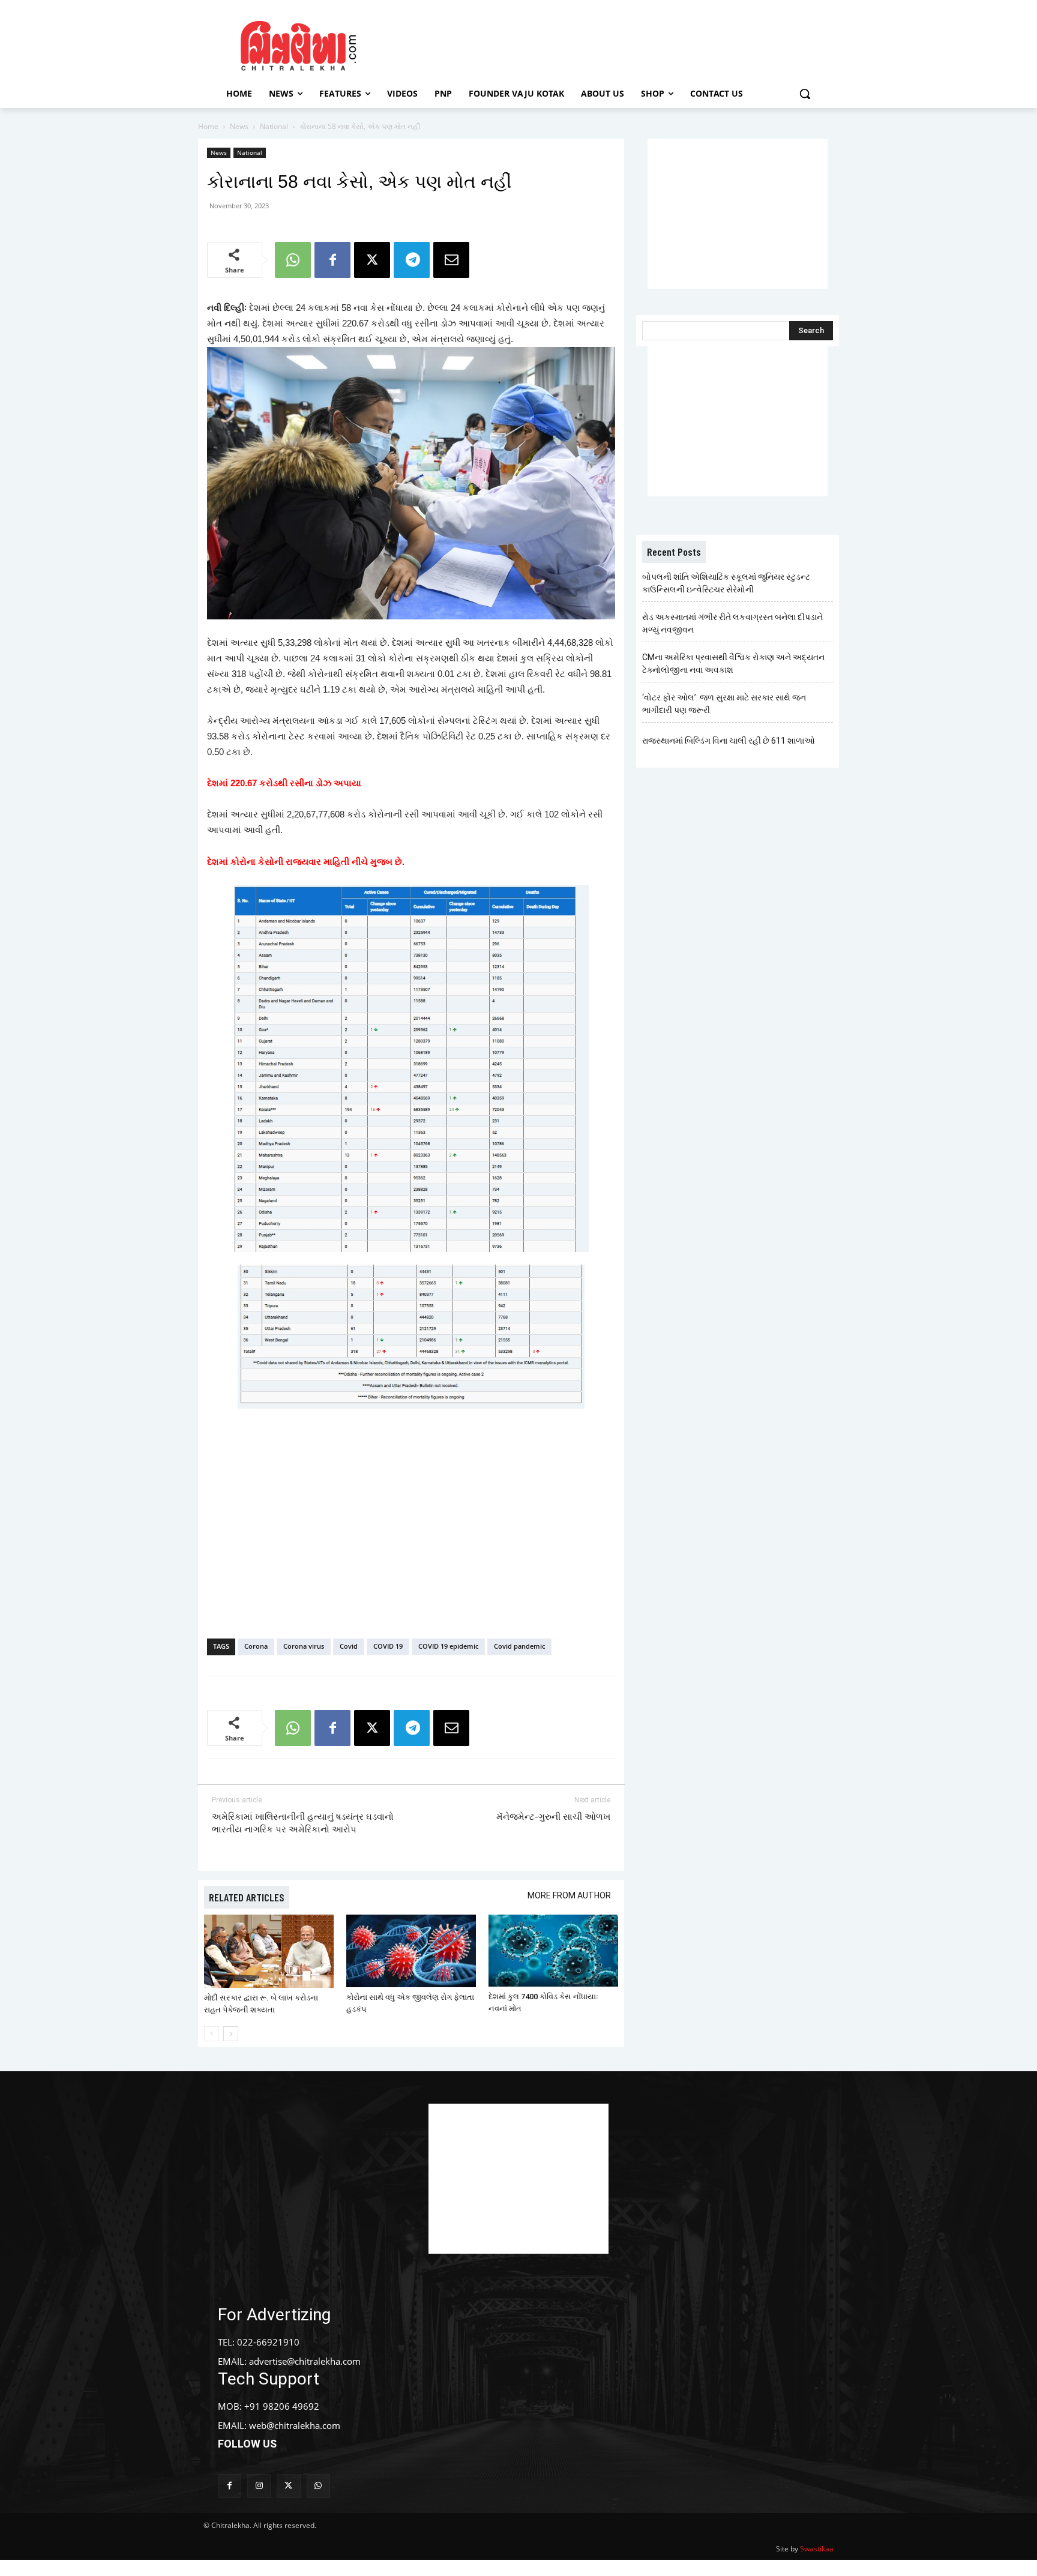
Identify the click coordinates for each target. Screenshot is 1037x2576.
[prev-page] (212, 2034)
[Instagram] (259, 2486)
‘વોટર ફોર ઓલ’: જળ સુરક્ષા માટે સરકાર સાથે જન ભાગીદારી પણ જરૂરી (724, 704)
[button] (805, 94)
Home (208, 126)
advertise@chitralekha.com (305, 2361)
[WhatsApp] (293, 260)
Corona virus (304, 1646)
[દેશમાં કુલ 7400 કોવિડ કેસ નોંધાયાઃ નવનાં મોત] (553, 1951)
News (239, 126)
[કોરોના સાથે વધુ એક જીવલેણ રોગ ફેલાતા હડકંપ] (411, 1951)
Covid (349, 1646)
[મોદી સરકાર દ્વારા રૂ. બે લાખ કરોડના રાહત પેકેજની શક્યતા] (269, 1951)
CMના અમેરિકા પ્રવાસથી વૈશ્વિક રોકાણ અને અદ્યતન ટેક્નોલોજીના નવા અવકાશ (733, 664)
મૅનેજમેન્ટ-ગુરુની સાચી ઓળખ (553, 1817)
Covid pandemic (519, 1646)
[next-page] (231, 2034)
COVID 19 (388, 1646)
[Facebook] (332, 260)
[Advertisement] (620, 44)
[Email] (451, 260)
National (274, 126)
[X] (372, 260)
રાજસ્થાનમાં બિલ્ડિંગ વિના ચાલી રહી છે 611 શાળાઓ (729, 741)
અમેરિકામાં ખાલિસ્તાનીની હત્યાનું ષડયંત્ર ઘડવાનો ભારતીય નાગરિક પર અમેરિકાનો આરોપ (303, 1823)
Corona (256, 1646)
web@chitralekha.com (295, 2425)
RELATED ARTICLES (247, 1897)
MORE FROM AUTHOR (569, 1895)
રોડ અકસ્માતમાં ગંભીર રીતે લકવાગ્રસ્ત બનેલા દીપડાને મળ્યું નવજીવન (732, 623)
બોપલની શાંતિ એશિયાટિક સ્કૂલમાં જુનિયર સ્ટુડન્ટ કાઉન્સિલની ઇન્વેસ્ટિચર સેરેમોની (726, 583)
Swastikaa (817, 2549)
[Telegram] (412, 260)
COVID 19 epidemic (448, 1646)
